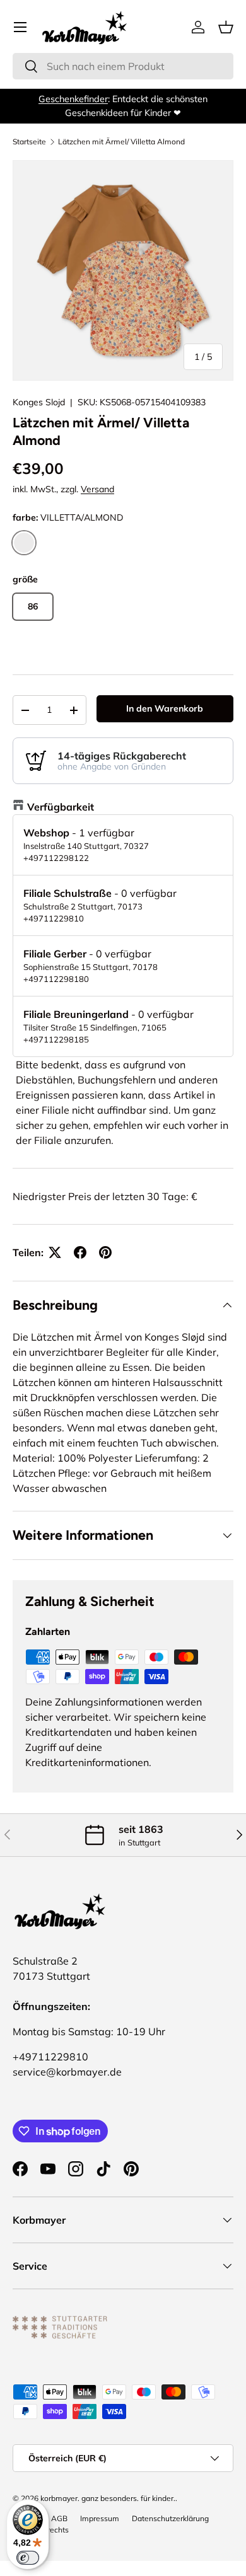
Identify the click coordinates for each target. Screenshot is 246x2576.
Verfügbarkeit (61, 807)
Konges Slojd (39, 402)
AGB (59, 2518)
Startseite (29, 142)
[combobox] (123, 66)
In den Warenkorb (165, 708)
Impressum (100, 2518)
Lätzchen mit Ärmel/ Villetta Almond (121, 142)
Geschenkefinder (73, 99)
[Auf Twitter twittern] (55, 1252)
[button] (226, 27)
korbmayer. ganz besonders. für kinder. (108, 2498)
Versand (97, 489)
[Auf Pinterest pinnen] (105, 1252)
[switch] (28, 2558)
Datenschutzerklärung (170, 2518)
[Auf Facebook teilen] (80, 1252)
